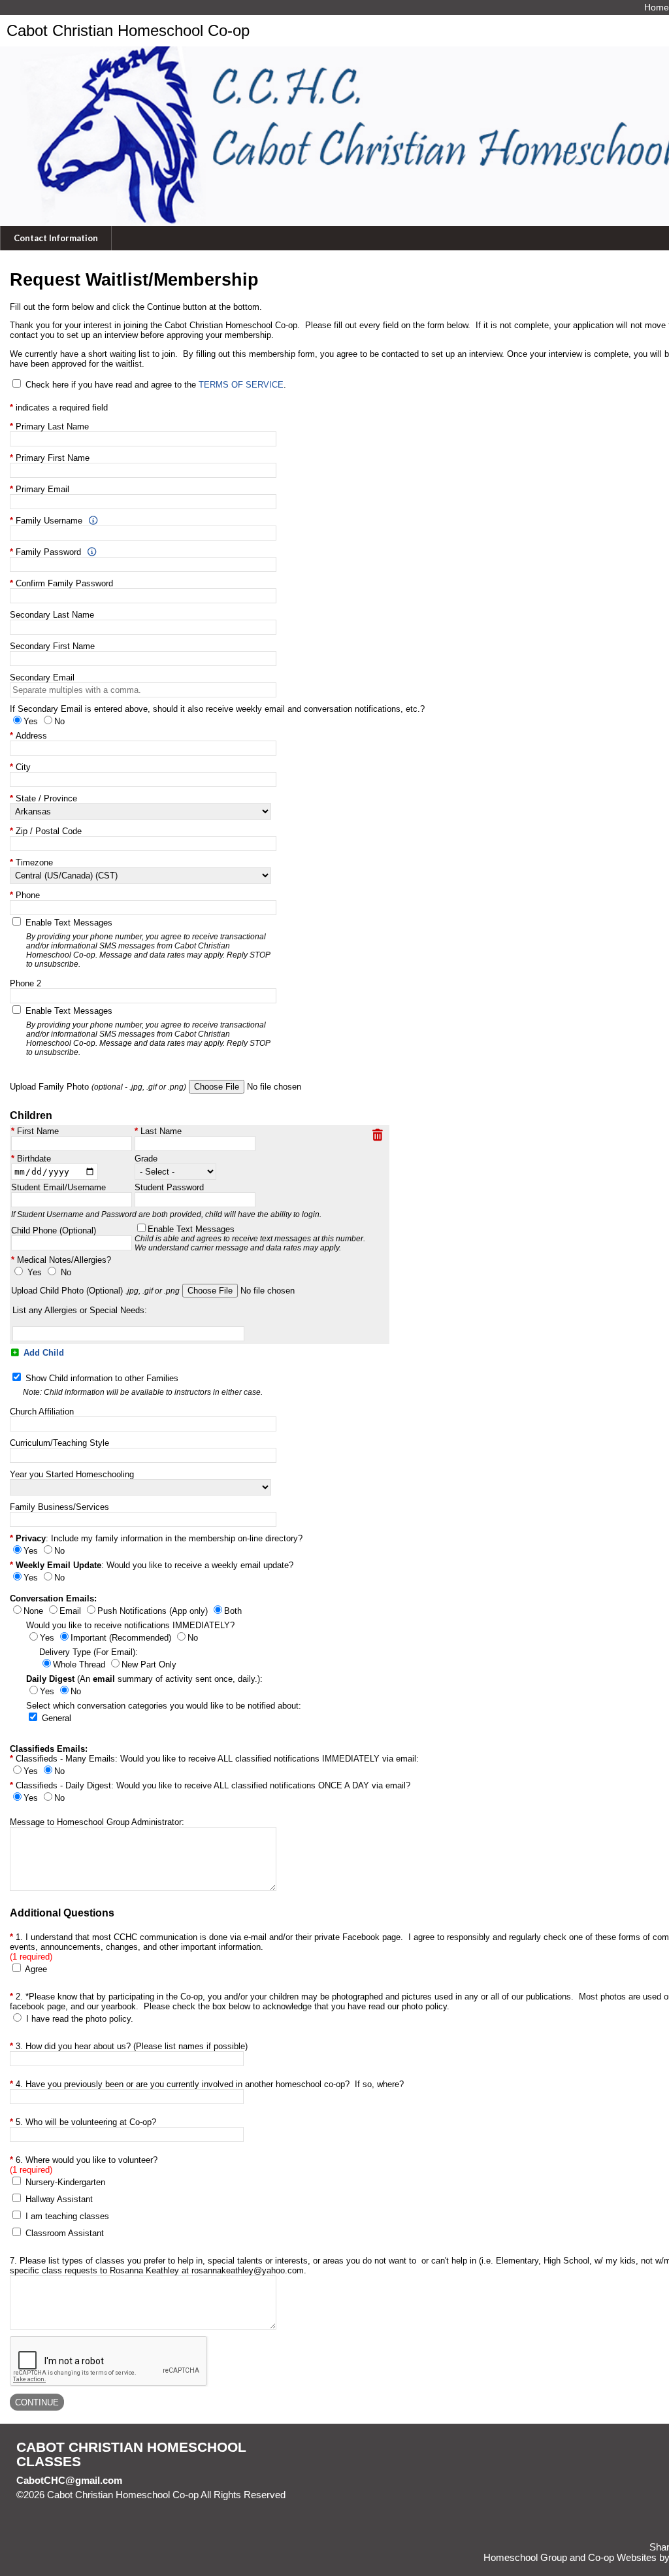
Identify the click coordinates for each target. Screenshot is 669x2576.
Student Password (169, 1187)
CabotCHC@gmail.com (69, 2481)
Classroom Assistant (65, 2233)
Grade (146, 1159)
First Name (38, 1131)
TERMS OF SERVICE (241, 385)
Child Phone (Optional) (54, 1230)
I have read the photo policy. (80, 2019)
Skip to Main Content (71, 2505)
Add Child (42, 1353)
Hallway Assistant (59, 2199)
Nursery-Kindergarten (65, 2182)
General (57, 1718)
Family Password (48, 552)
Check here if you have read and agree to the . (156, 385)
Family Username (49, 521)
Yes (35, 1272)
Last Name (161, 1131)
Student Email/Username (58, 1187)
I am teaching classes (67, 2216)
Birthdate (34, 1159)
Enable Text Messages (250, 1238)
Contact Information (56, 238)
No (66, 1272)
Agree (36, 1969)
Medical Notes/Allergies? (64, 1260)
